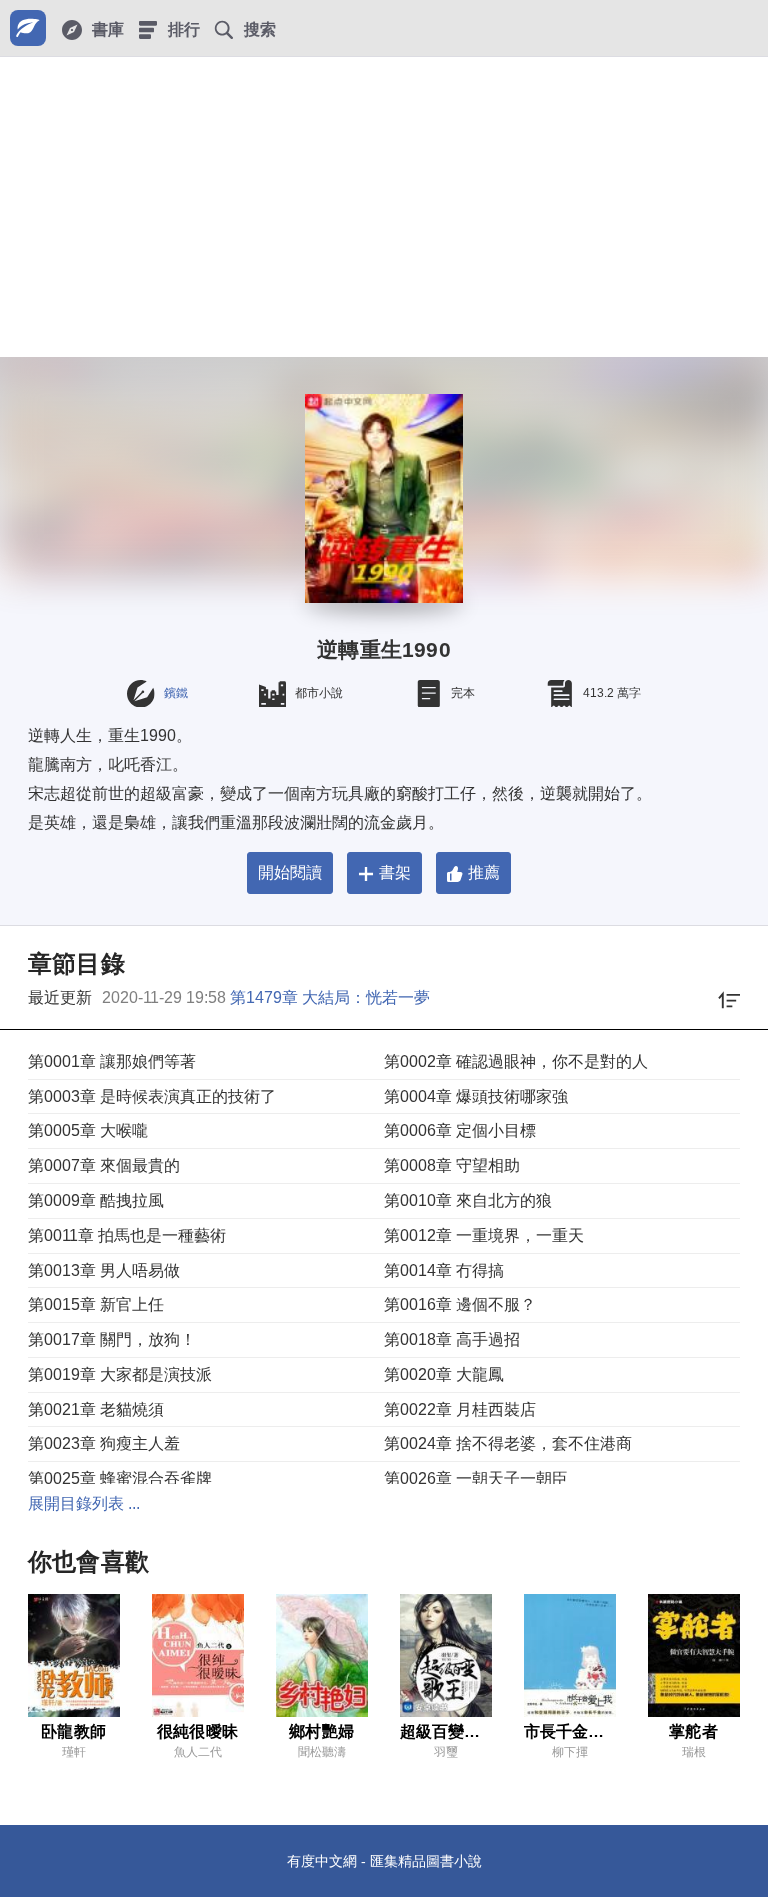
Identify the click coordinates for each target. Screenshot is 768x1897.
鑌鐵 (176, 693)
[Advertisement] (384, 207)
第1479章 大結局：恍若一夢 (330, 997)
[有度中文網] (28, 28)
